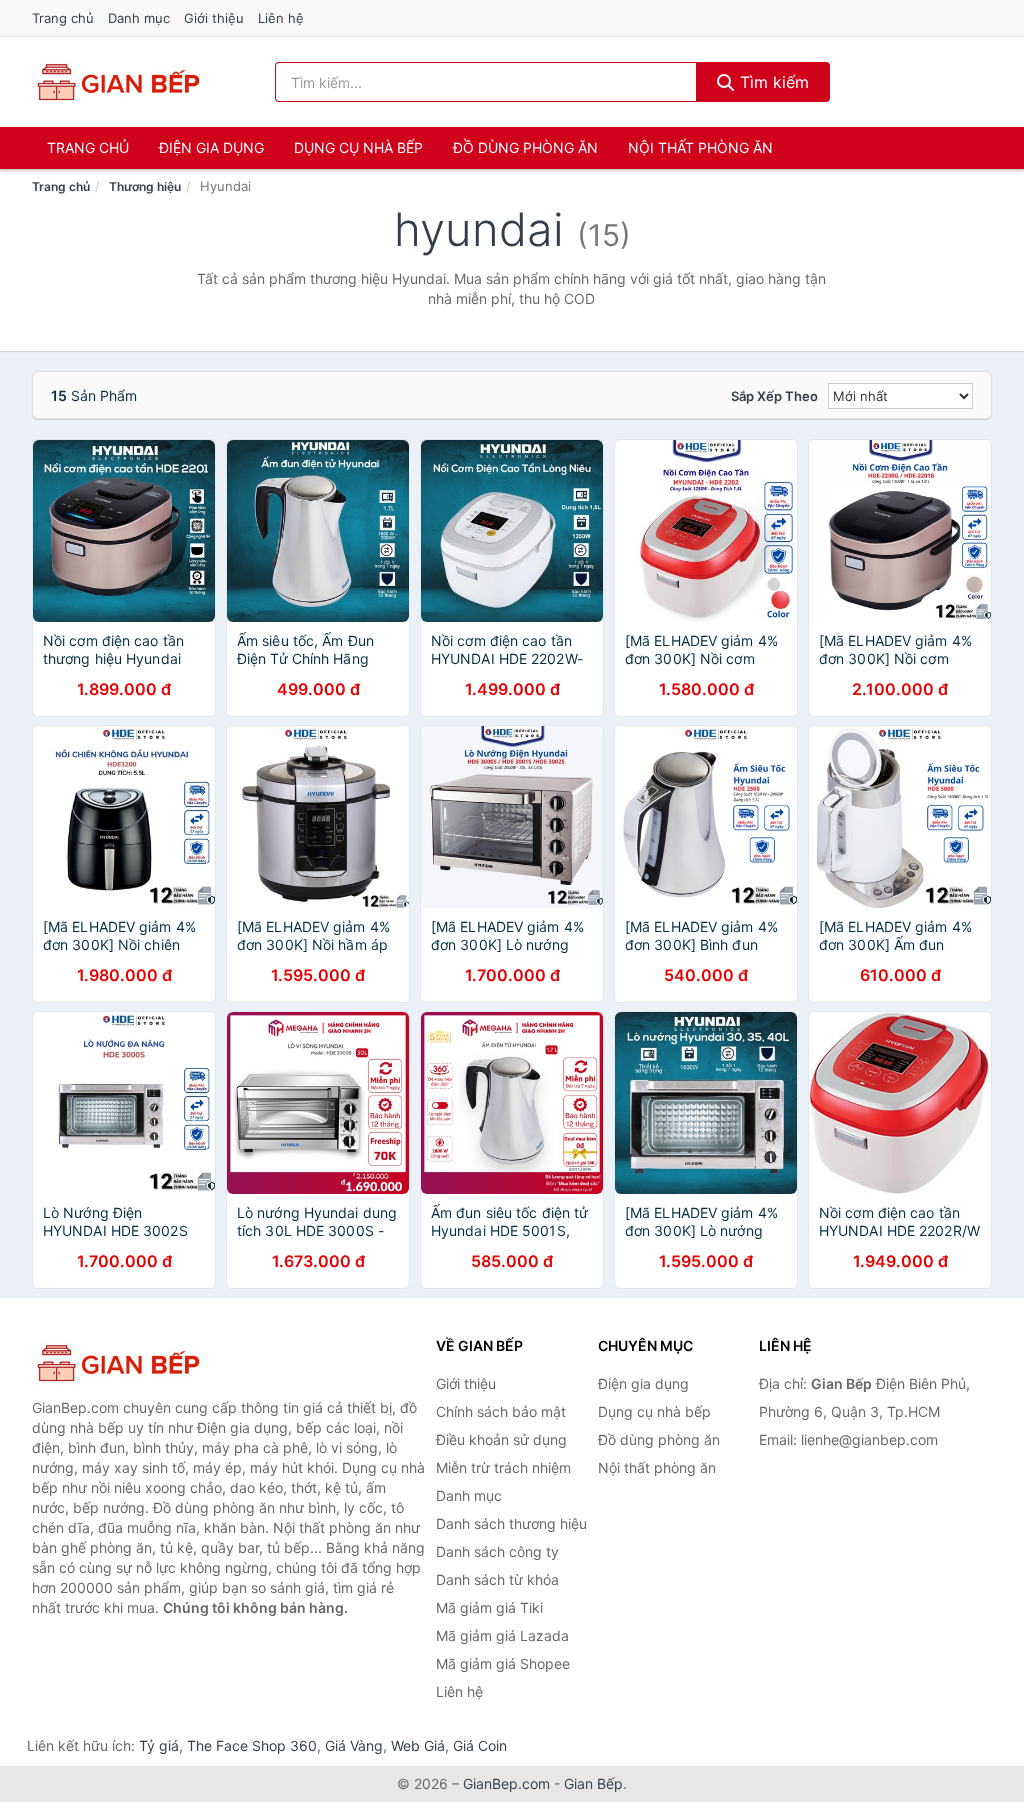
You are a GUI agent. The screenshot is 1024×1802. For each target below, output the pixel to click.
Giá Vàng (354, 1745)
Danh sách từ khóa (497, 1579)
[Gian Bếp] (132, 1363)
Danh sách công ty (497, 1551)
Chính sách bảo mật (501, 1411)
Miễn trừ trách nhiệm (503, 1467)
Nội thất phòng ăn (700, 147)
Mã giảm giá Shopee (503, 1663)
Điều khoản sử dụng (501, 1439)
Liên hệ (281, 18)
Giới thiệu (214, 18)
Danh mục (139, 18)
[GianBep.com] (117, 82)
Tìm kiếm (772, 82)
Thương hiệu (145, 186)
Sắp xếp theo (774, 396)
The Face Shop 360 (252, 1745)
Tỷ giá (159, 1745)
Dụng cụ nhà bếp (358, 147)
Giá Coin (480, 1745)
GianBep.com (506, 1783)
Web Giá (418, 1745)
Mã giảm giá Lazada (502, 1635)
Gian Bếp (593, 1783)
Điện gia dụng (211, 147)
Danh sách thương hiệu (511, 1523)
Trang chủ (63, 18)
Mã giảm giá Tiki (489, 1607)
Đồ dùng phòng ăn (525, 147)
